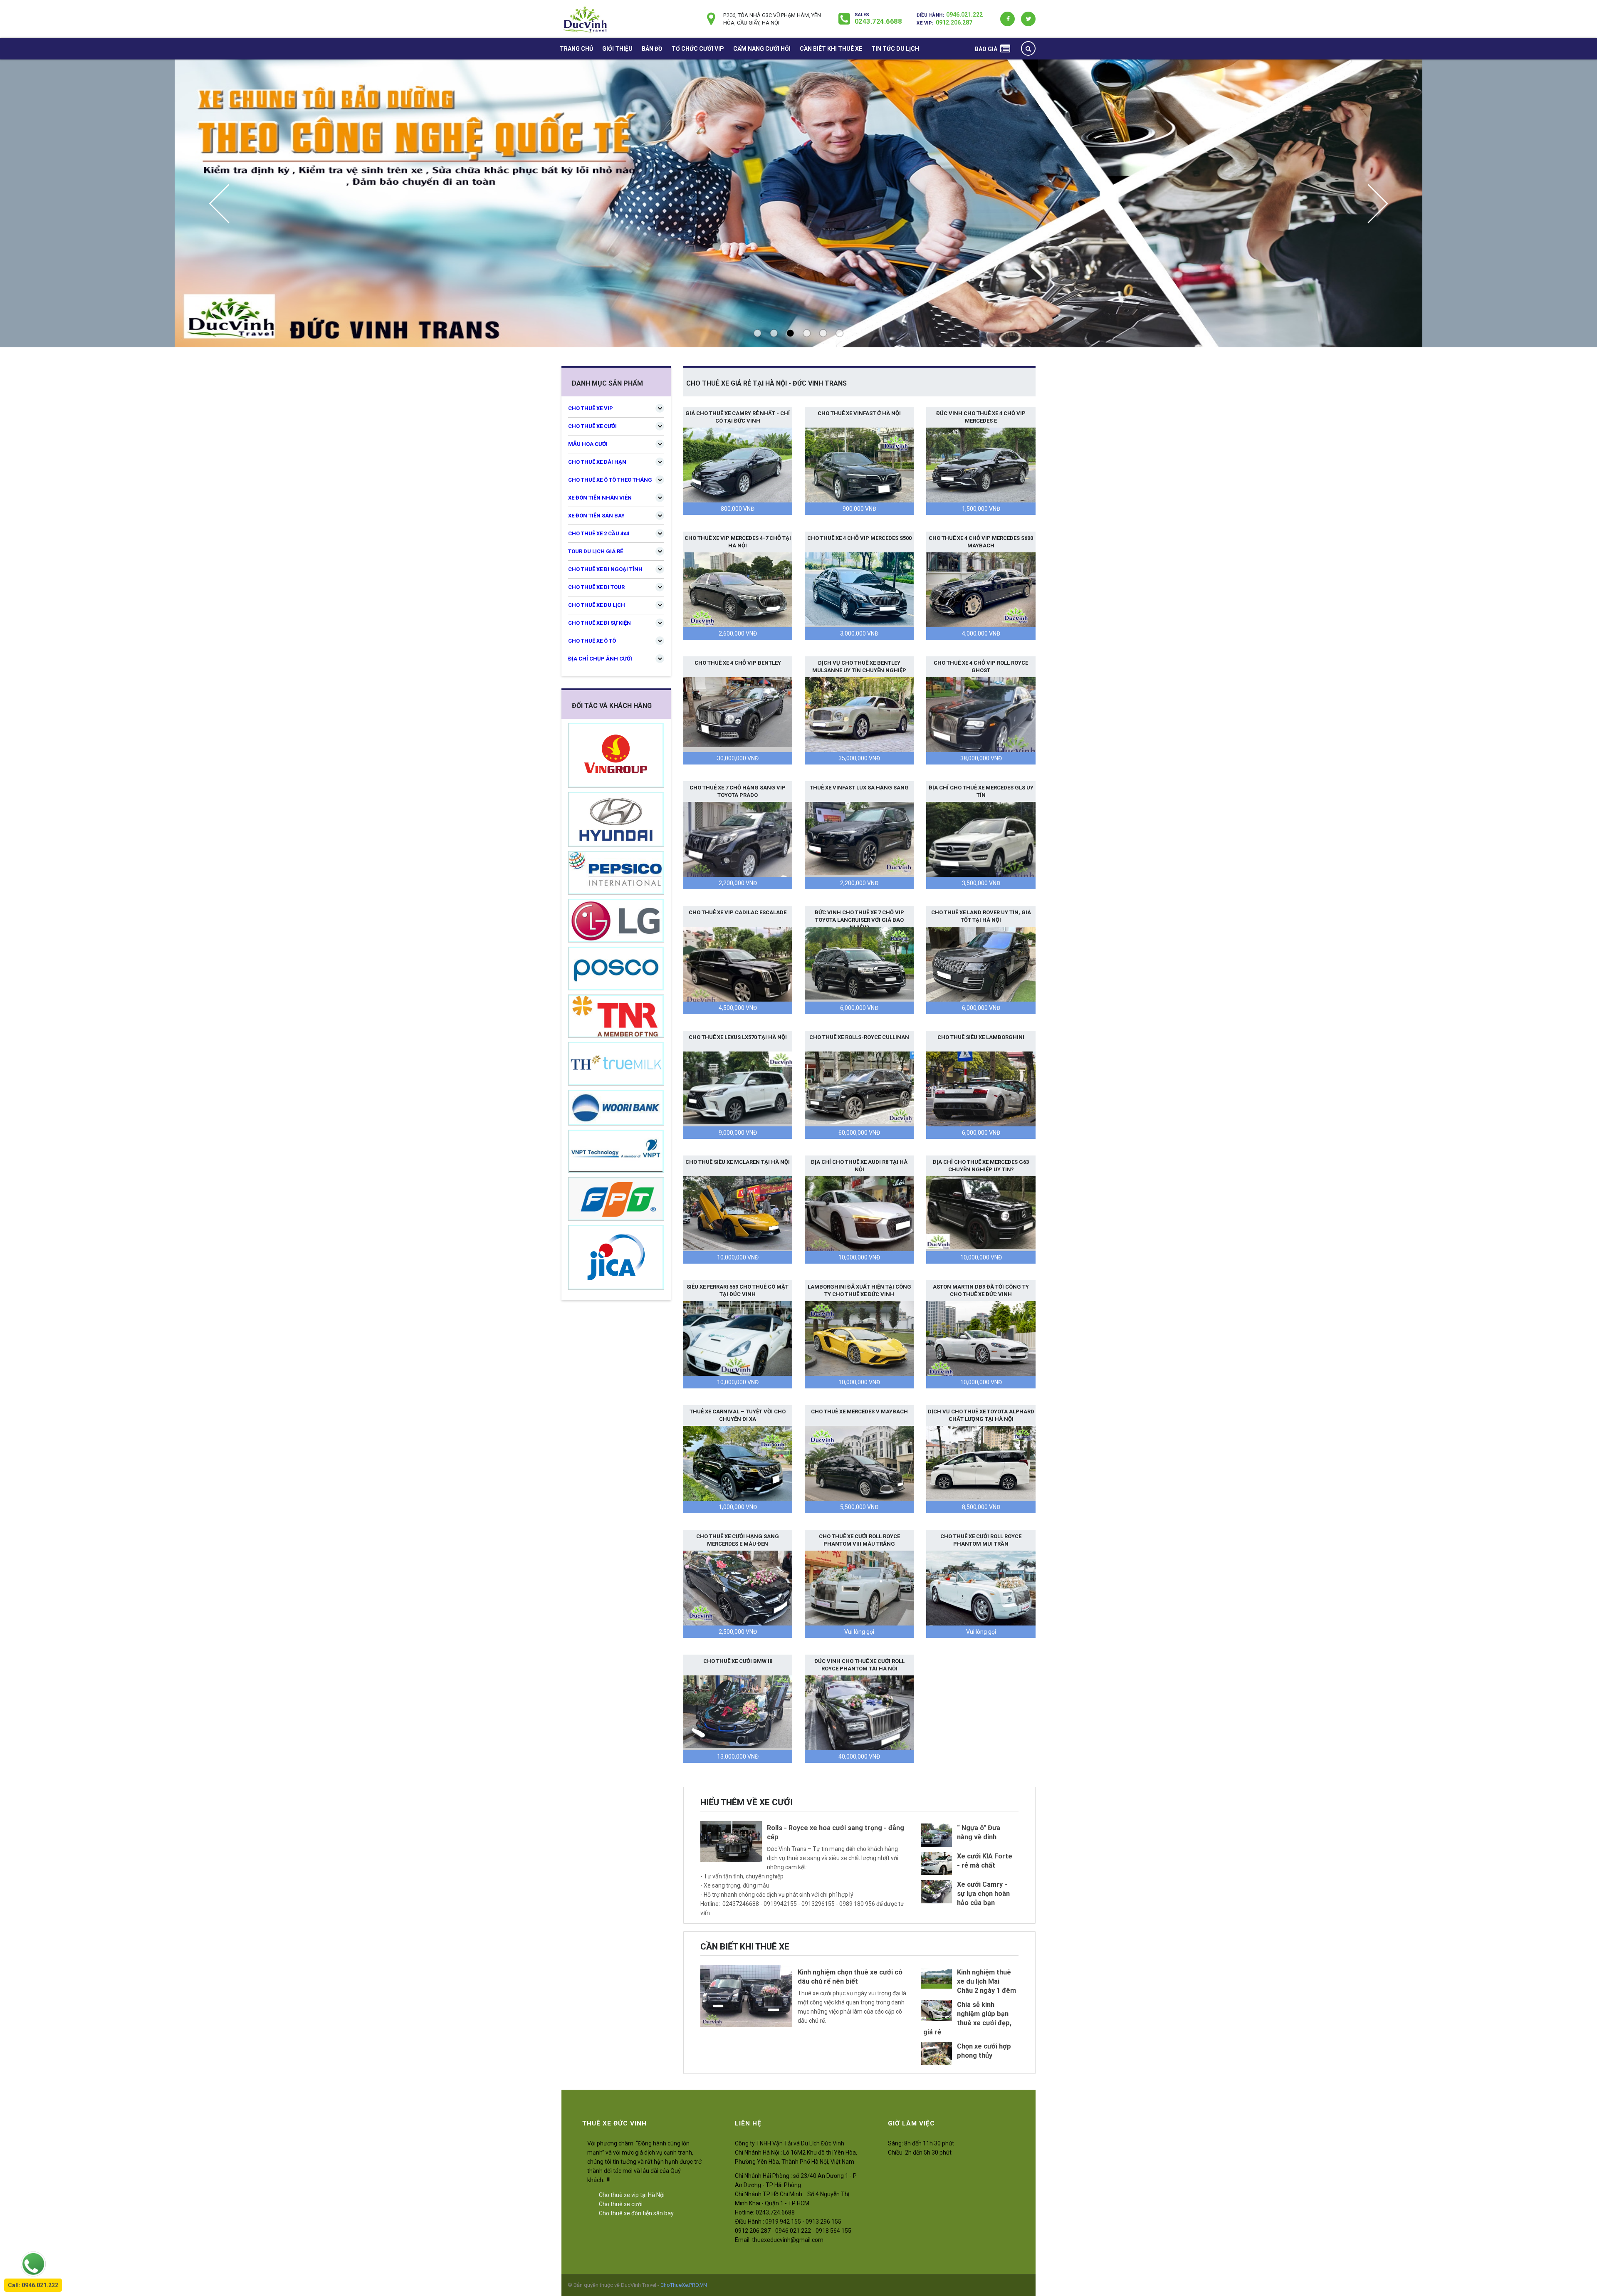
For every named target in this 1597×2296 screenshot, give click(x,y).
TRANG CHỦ (576, 49)
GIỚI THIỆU (617, 49)
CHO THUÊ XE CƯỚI (592, 426)
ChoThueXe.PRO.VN (684, 2285)
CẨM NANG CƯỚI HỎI (762, 49)
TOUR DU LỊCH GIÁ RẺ (596, 551)
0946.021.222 (964, 15)
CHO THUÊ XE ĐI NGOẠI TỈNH (605, 569)
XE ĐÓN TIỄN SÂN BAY (596, 516)
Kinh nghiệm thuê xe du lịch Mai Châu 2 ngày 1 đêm (986, 1981)
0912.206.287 (954, 22)
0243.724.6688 (878, 21)
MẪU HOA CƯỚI (588, 444)
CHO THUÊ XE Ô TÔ (592, 641)
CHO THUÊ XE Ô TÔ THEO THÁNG (610, 480)
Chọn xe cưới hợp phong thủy (984, 2051)
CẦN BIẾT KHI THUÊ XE (745, 1947)
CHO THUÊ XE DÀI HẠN (597, 462)
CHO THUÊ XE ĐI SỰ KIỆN (599, 623)
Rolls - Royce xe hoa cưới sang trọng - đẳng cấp (836, 1832)
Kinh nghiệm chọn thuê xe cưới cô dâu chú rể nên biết (850, 1977)
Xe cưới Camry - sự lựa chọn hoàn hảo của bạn (983, 1894)
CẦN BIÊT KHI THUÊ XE (831, 49)
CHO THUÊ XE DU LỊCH (597, 605)
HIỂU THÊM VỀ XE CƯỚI (747, 1802)
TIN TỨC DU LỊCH (895, 49)
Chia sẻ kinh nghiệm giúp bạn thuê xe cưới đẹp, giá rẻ (967, 2018)
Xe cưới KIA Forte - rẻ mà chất (985, 1861)
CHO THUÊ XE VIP (591, 408)
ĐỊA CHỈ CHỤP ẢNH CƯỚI (600, 659)
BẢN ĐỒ (652, 49)
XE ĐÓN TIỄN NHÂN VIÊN (600, 498)
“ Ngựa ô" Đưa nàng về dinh (979, 1832)
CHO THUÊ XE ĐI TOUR (596, 587)
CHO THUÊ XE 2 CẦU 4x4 (599, 533)
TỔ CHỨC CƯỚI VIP (698, 49)
